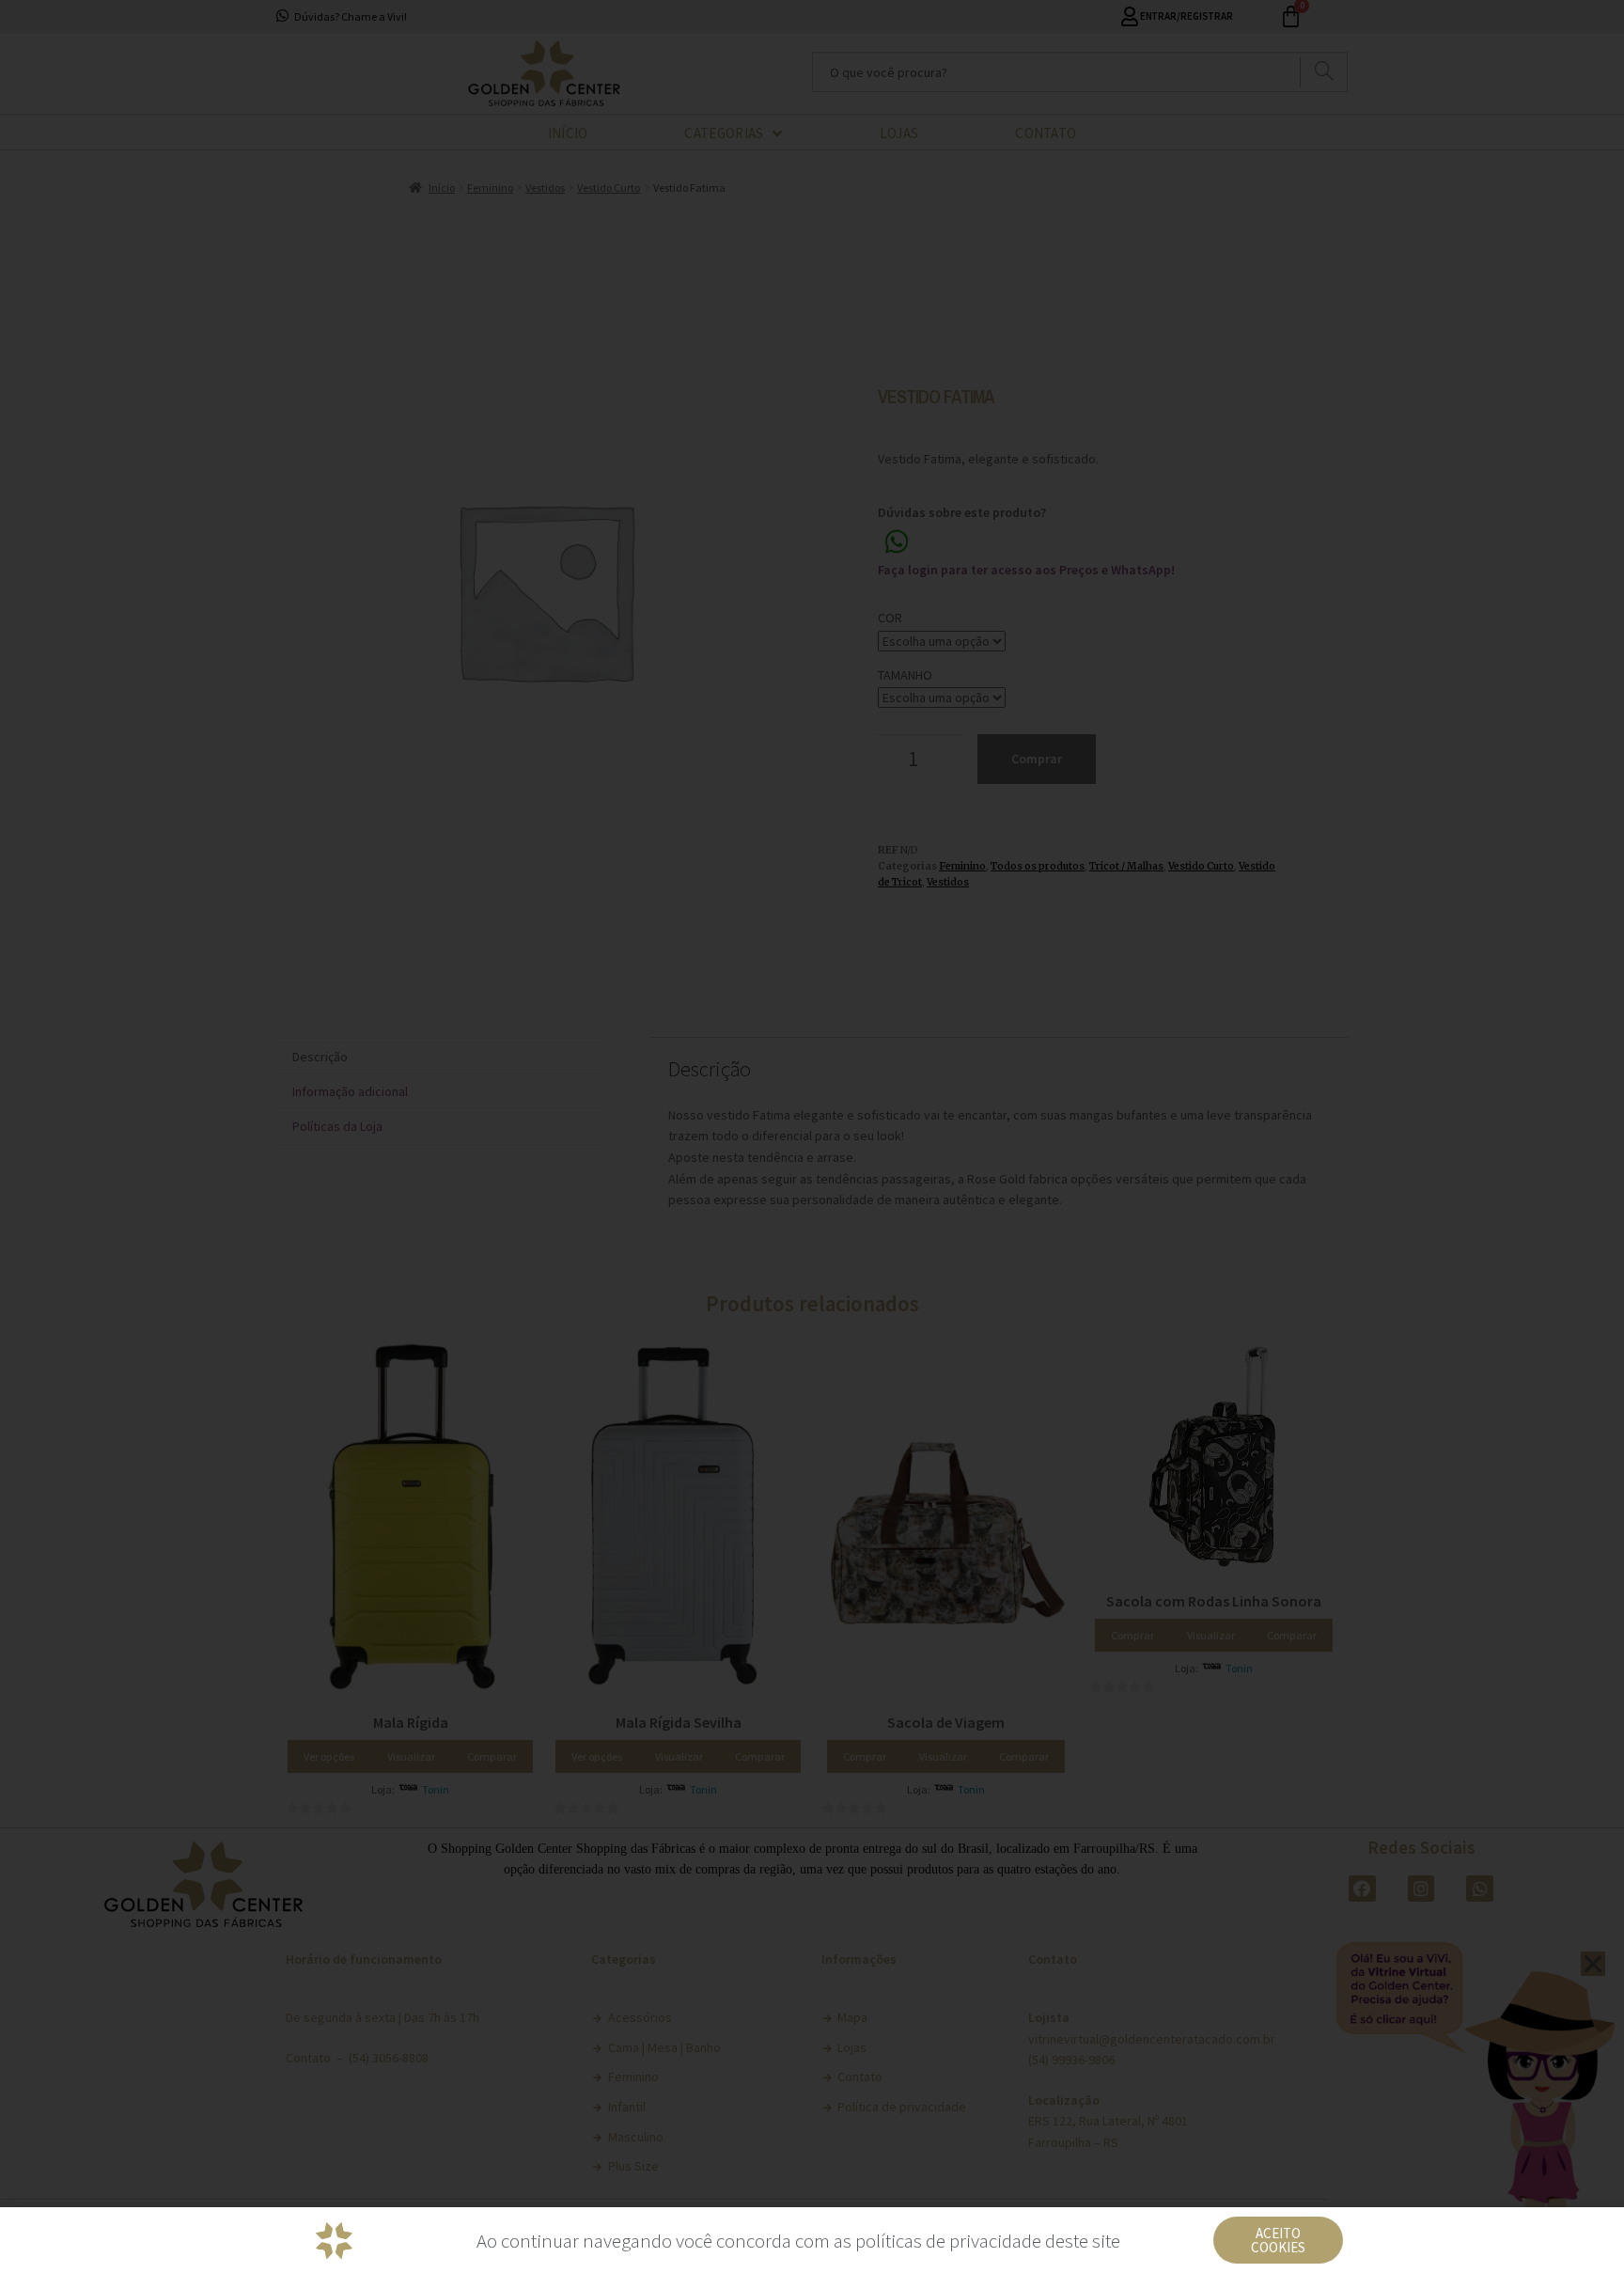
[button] (1278, 2240)
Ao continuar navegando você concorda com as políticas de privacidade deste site (798, 2241)
